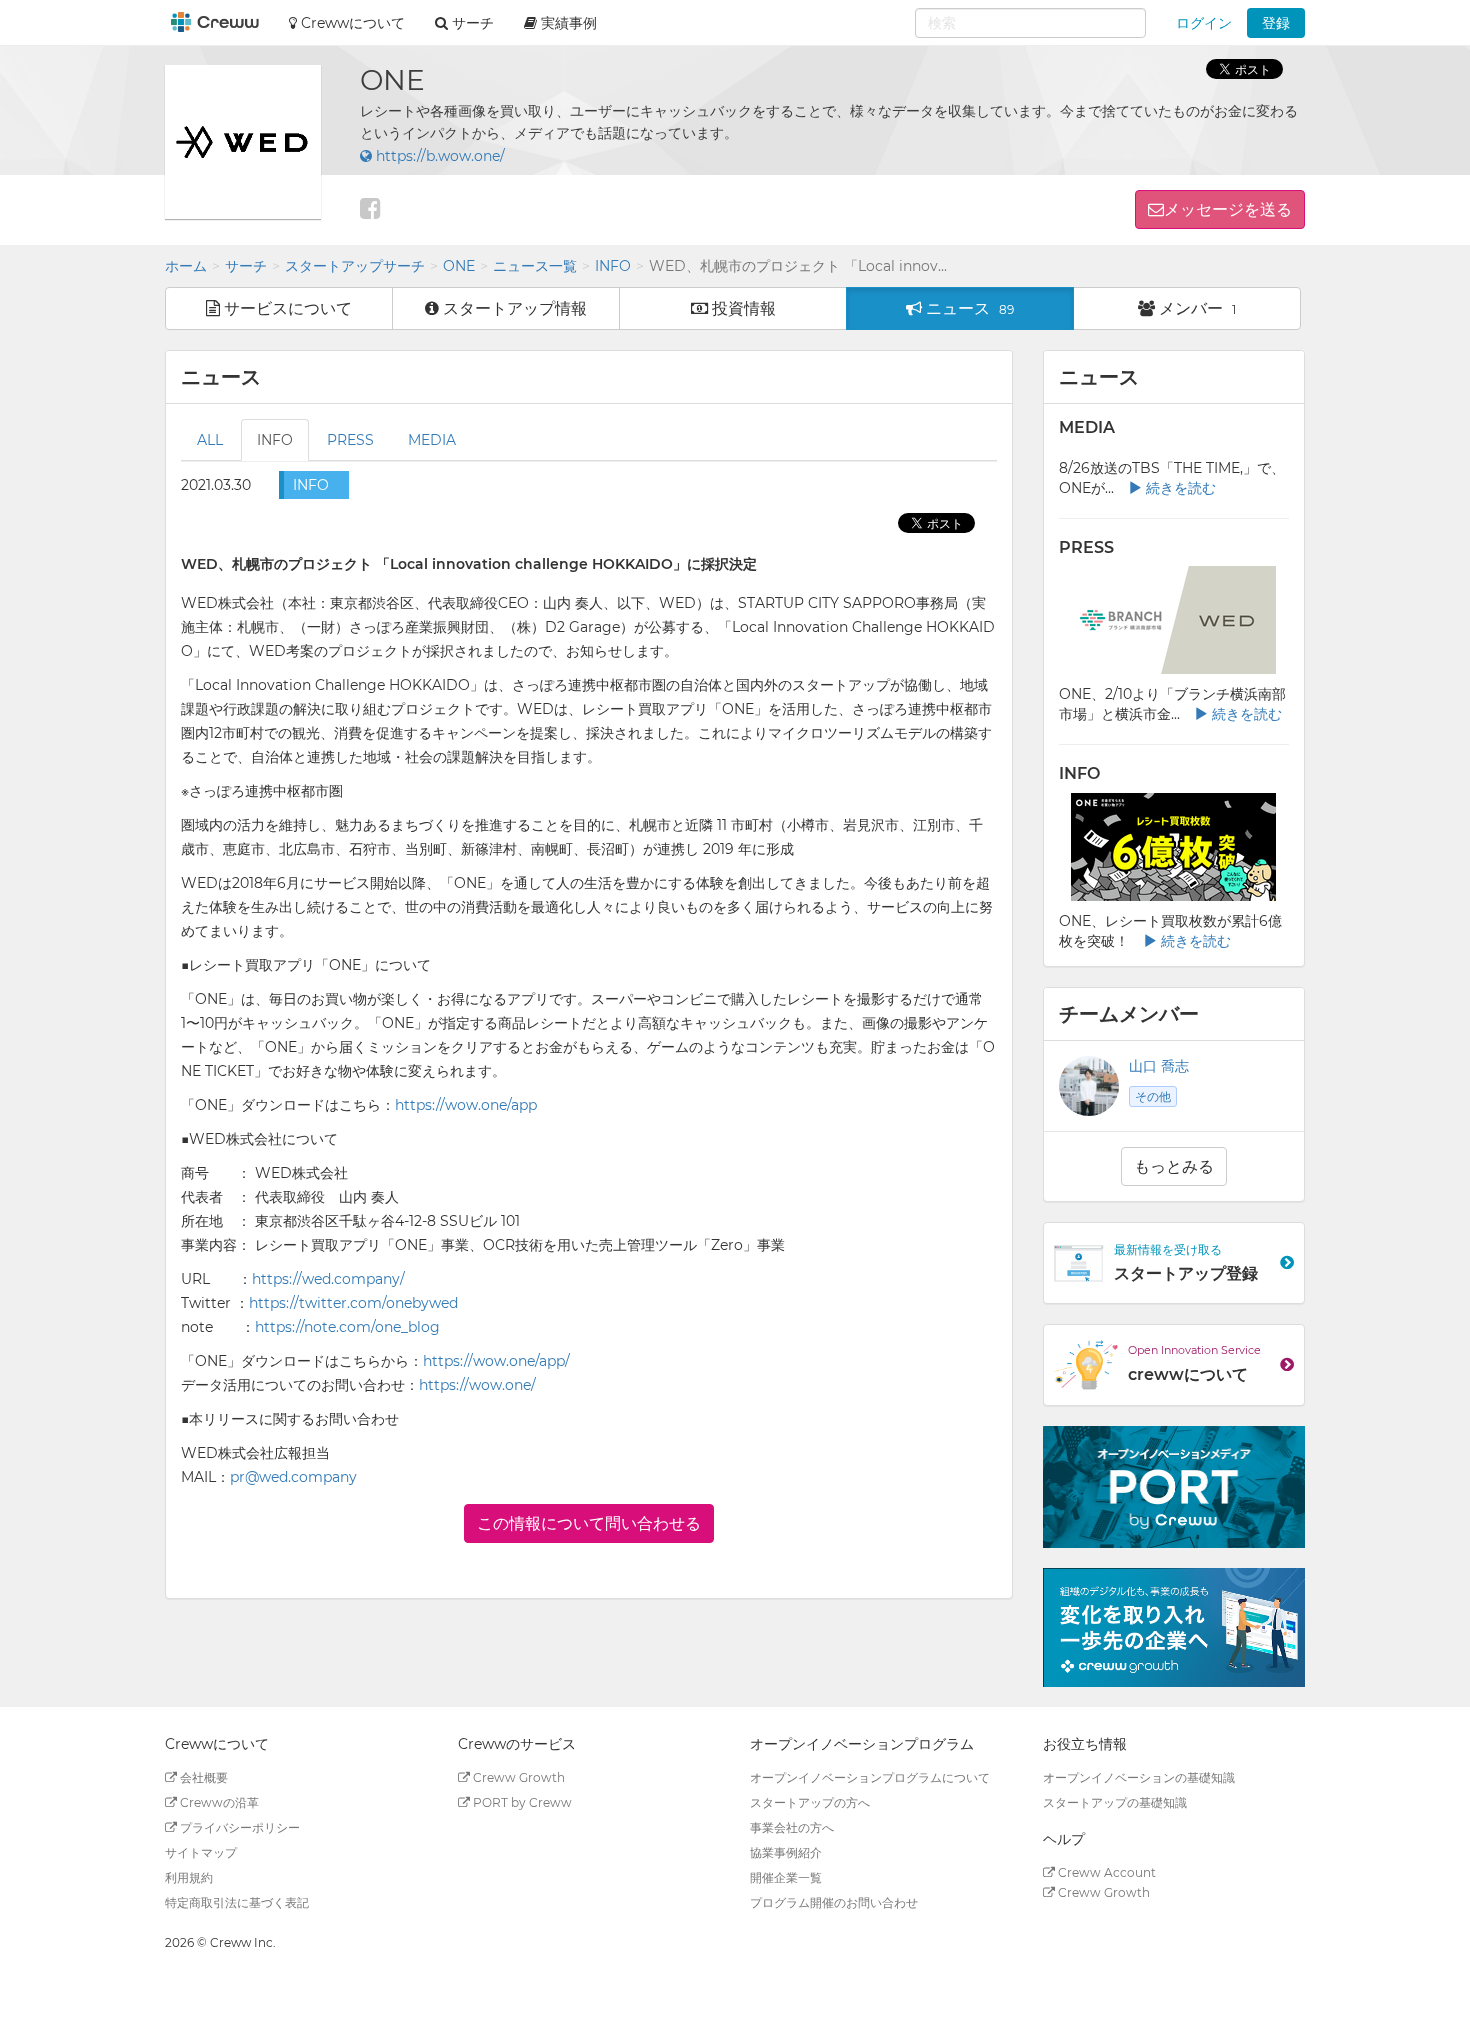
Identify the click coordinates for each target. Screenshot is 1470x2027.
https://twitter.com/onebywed (353, 1303)
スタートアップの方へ (810, 1802)
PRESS (350, 440)
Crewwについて (351, 23)
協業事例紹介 (786, 1852)
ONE (459, 266)
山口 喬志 (1159, 1066)
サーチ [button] (471, 23)
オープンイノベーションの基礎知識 (1139, 1777)
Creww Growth (517, 1777)
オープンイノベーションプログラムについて (870, 1777)
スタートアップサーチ (355, 266)
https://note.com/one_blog (347, 1327)
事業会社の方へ (792, 1827)
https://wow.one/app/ (496, 1361)
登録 (1276, 23)
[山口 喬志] (1089, 1086)
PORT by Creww (521, 1802)
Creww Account (1105, 1872)
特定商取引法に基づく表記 (237, 1902)
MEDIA (432, 440)
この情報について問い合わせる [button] (589, 1523)
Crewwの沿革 (218, 1802)
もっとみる (1174, 1166)
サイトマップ (201, 1852)
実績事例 (567, 23)
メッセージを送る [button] (1228, 209)
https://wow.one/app (466, 1105)
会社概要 (202, 1777)
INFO (613, 266)
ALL (210, 440)
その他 (1153, 1096)
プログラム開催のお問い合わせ (834, 1902)
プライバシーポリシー (238, 1827)
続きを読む (1179, 488)
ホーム (186, 266)
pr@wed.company (293, 1477)
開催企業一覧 (786, 1877)
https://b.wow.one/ (438, 156)
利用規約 (189, 1877)
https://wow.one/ (477, 1385)
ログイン (1204, 23)
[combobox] (1030, 23)
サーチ (246, 266)
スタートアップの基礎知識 (1115, 1802)
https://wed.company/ (328, 1279)
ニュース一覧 (535, 266)
